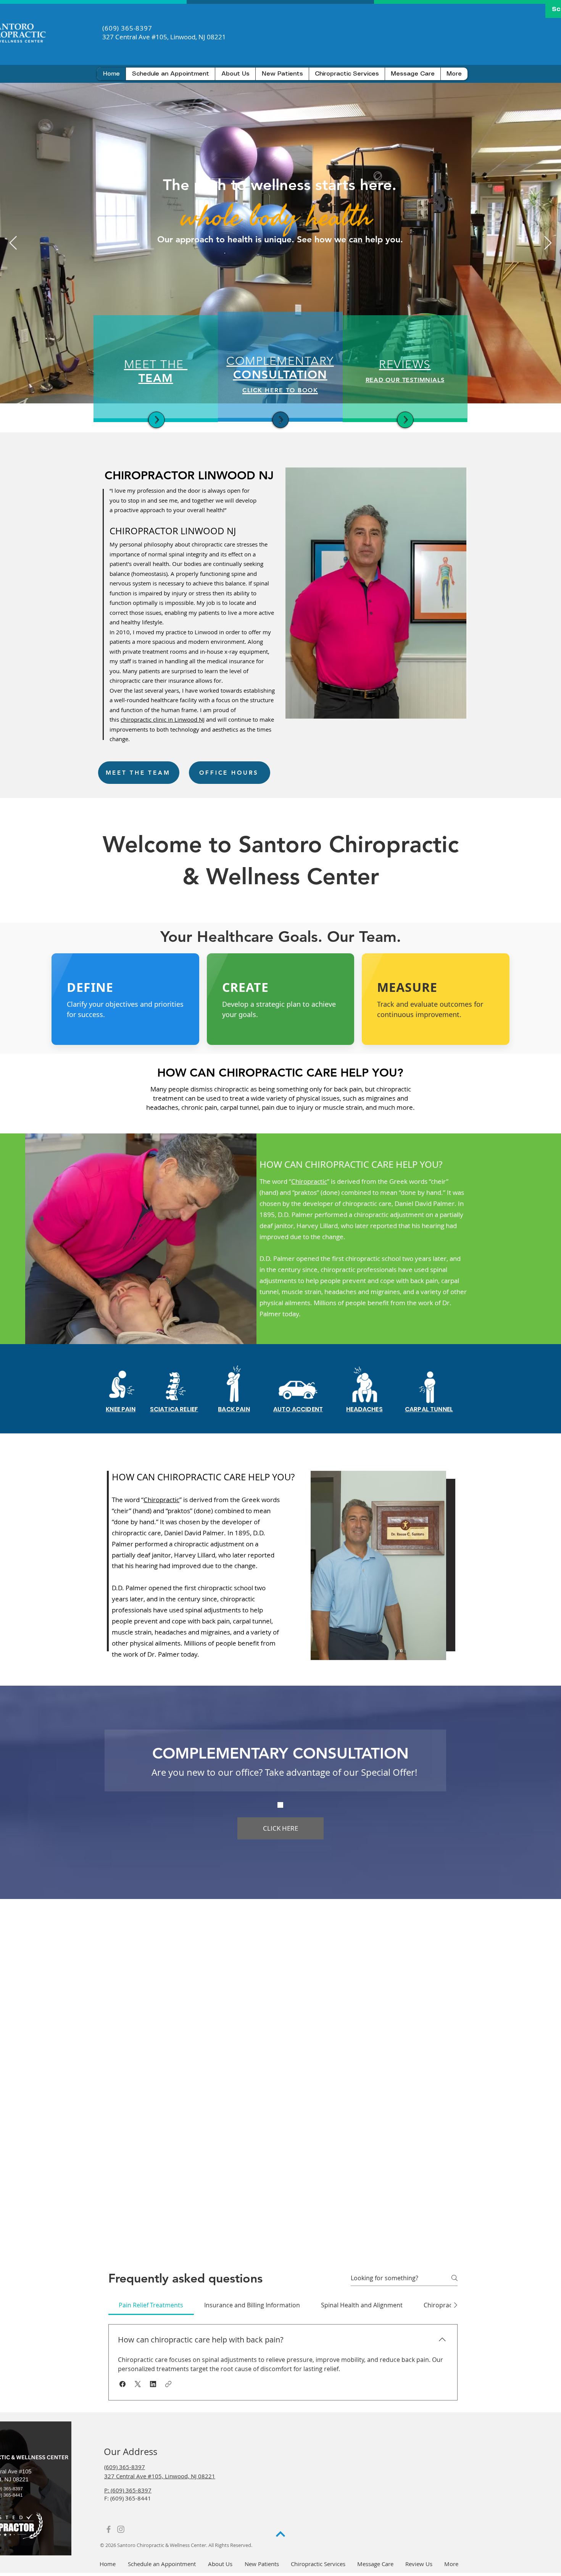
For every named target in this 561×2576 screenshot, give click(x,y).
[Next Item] (548, 243)
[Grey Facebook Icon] (109, 2529)
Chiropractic (309, 1181)
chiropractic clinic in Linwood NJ (163, 719)
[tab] (151, 2305)
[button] (282, 74)
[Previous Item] (13, 243)
